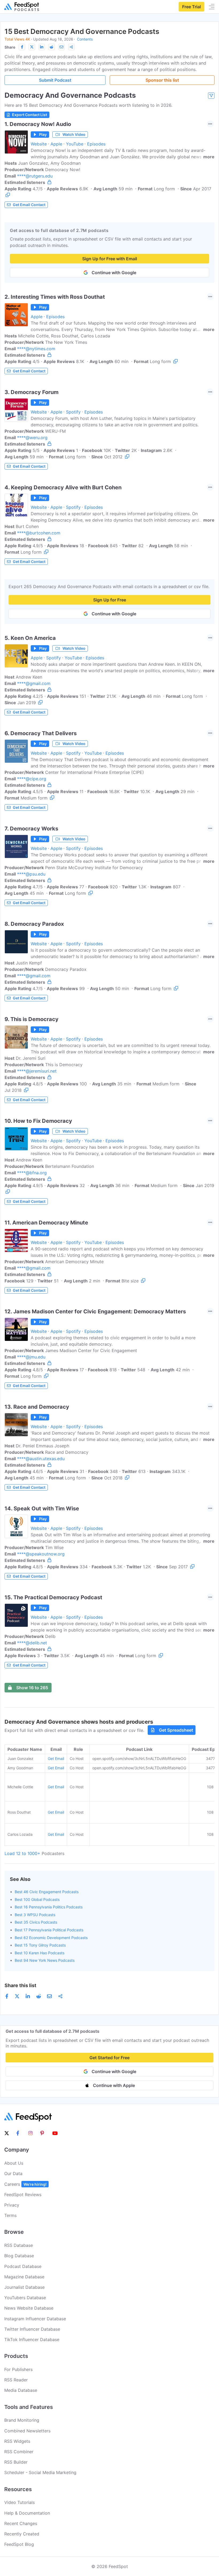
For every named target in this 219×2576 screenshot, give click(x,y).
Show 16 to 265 (32, 1688)
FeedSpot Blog (19, 2544)
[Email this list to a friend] (61, 47)
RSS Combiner (19, 2452)
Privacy (12, 2205)
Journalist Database (24, 2287)
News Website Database (29, 2308)
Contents (85, 39)
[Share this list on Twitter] (32, 47)
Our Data (13, 2173)
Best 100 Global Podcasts (37, 1899)
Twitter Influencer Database (32, 2329)
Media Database (21, 2390)
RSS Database (19, 2245)
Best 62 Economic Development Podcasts (51, 1938)
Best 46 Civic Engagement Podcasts (47, 1892)
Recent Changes (21, 2523)
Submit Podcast (55, 80)
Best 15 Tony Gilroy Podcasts (40, 1945)
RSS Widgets (17, 2441)
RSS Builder (16, 2462)
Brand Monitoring (22, 2420)
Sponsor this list (162, 80)
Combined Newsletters (27, 2431)
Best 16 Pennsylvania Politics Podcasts (49, 1907)
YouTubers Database (25, 2298)
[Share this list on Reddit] (52, 47)
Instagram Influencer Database (35, 2319)
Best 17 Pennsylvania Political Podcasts (49, 1930)
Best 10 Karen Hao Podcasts (40, 1953)
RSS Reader (16, 2380)
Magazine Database (24, 2277)
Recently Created (22, 2534)
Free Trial (191, 7)
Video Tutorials (19, 2502)
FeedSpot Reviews (23, 2195)
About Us (14, 2163)
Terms (10, 2215)
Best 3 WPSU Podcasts (35, 1915)
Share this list (20, 1985)
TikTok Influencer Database (32, 2339)
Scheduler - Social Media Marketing (40, 2472)
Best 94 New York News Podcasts (45, 1960)
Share (10, 47)
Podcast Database (23, 2266)
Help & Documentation (27, 2513)
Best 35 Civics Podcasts (36, 1922)
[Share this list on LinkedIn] (42, 47)
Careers (25, 2184)
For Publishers (18, 2369)
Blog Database (19, 2256)
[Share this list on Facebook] (22, 47)
